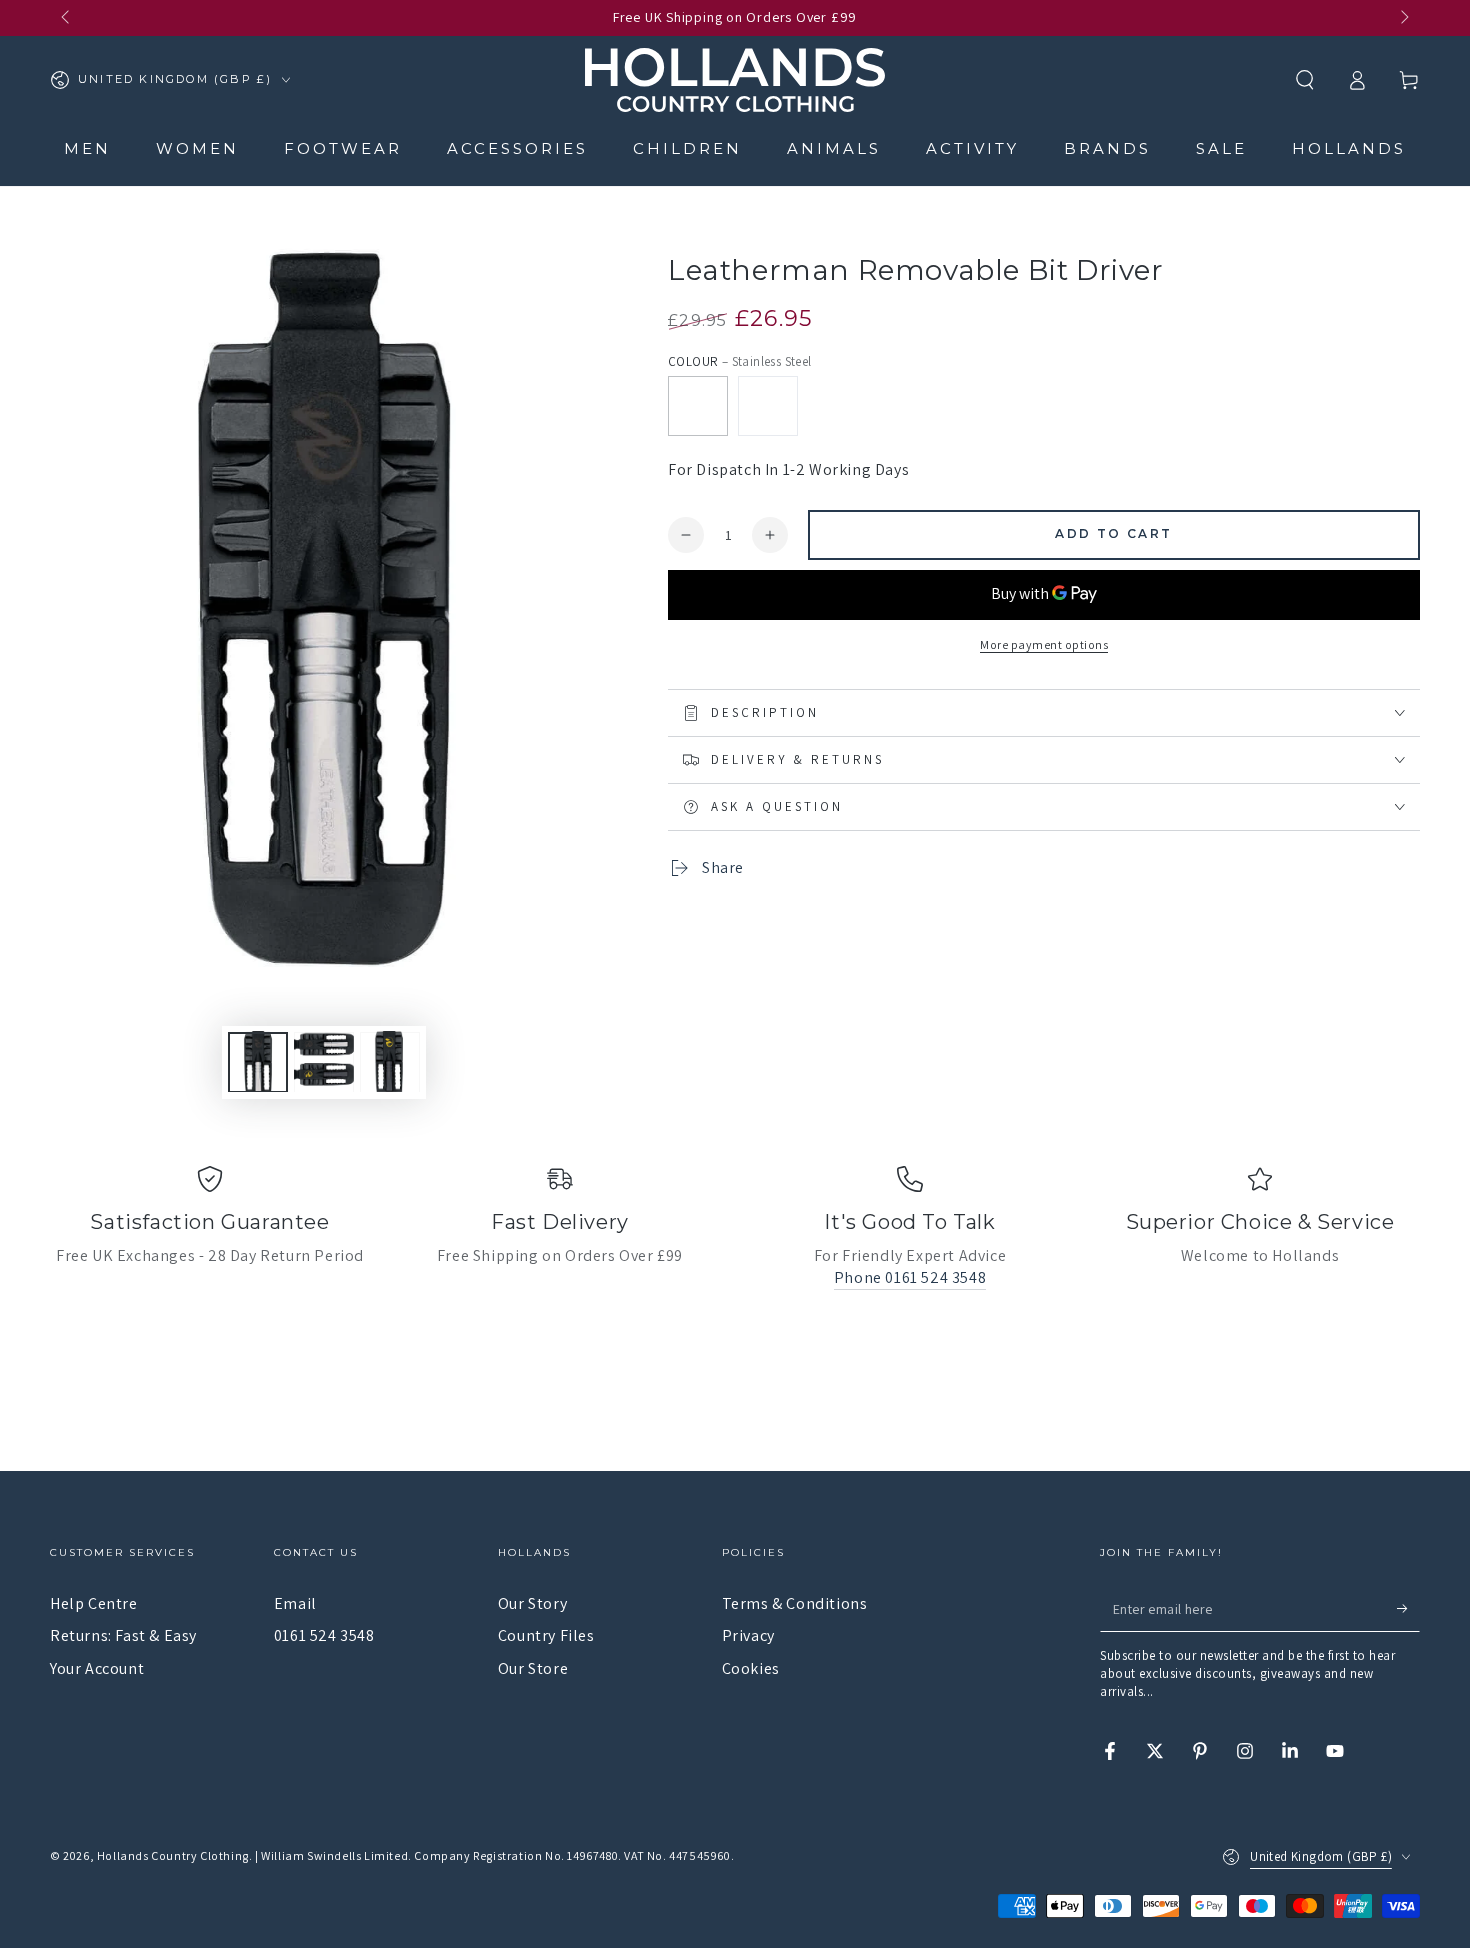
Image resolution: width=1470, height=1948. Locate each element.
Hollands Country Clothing (173, 1855)
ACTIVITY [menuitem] (972, 148)
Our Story (532, 1603)
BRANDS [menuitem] (1107, 148)
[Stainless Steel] (698, 406)
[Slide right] (1403, 18)
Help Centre (94, 1603)
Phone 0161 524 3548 (910, 1277)
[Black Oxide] (768, 406)
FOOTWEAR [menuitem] (343, 148)
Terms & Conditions (795, 1603)
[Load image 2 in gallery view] (324, 1061)
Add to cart (1113, 533)
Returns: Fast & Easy (123, 1635)
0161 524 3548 (324, 1635)
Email (295, 1603)
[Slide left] (67, 18)
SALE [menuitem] (1221, 148)
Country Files (546, 1635)
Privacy (748, 1635)
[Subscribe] (1408, 1609)
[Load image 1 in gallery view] (258, 1061)
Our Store (533, 1668)
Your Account (97, 1668)
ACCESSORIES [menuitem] (517, 148)
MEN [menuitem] (87, 148)
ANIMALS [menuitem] (834, 148)
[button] (1305, 80)
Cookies (751, 1668)
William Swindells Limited (334, 1855)
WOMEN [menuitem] (197, 148)
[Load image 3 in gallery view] (390, 1061)
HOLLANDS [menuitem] (1349, 148)
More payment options (1044, 644)
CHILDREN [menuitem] (687, 148)
